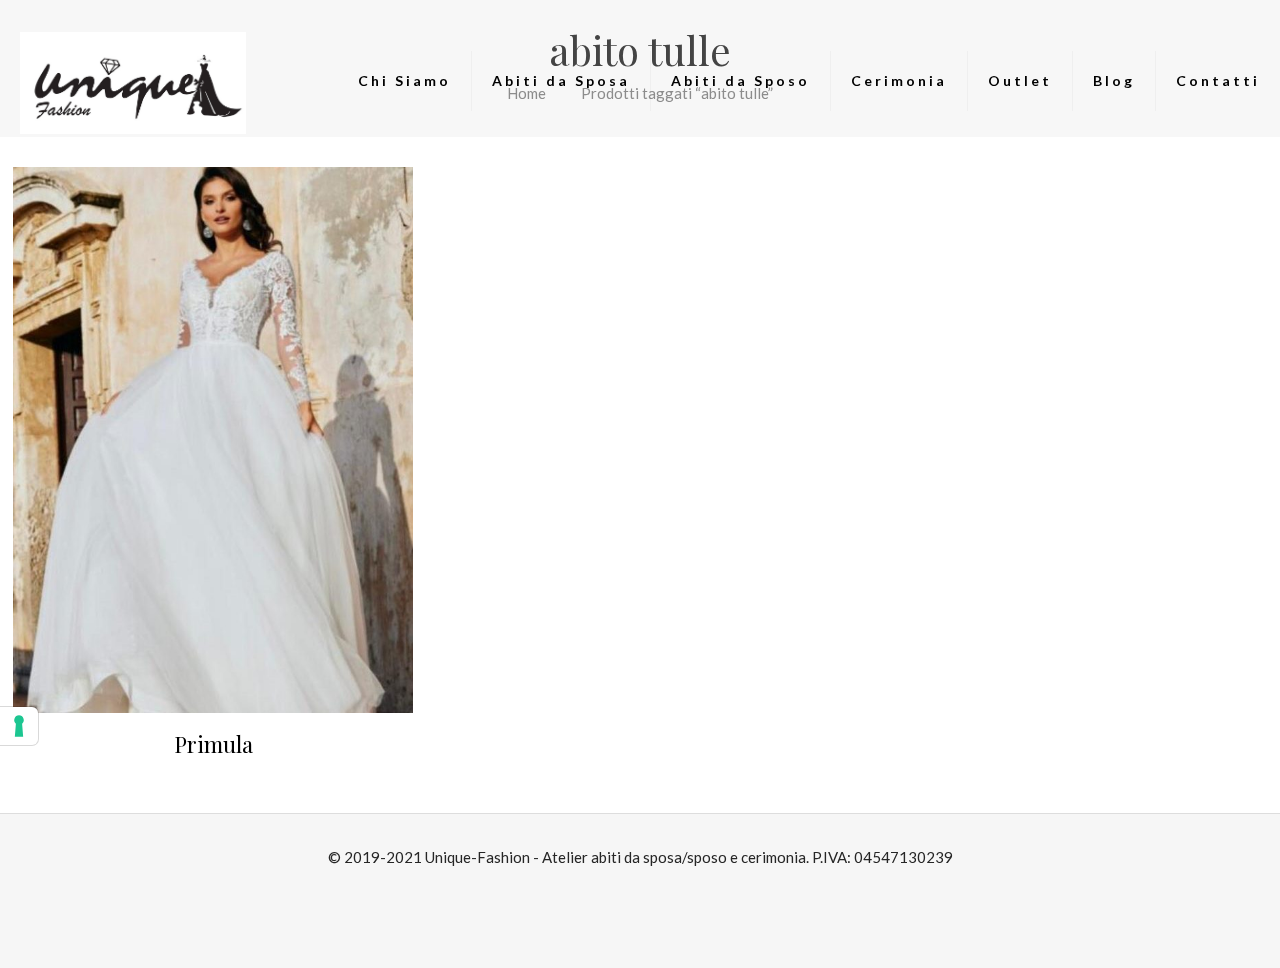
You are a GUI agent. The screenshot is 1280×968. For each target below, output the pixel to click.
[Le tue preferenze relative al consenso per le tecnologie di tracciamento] (19, 726)
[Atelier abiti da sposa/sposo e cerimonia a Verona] (133, 81)
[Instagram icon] (650, 894)
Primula (213, 744)
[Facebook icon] (629, 894)
